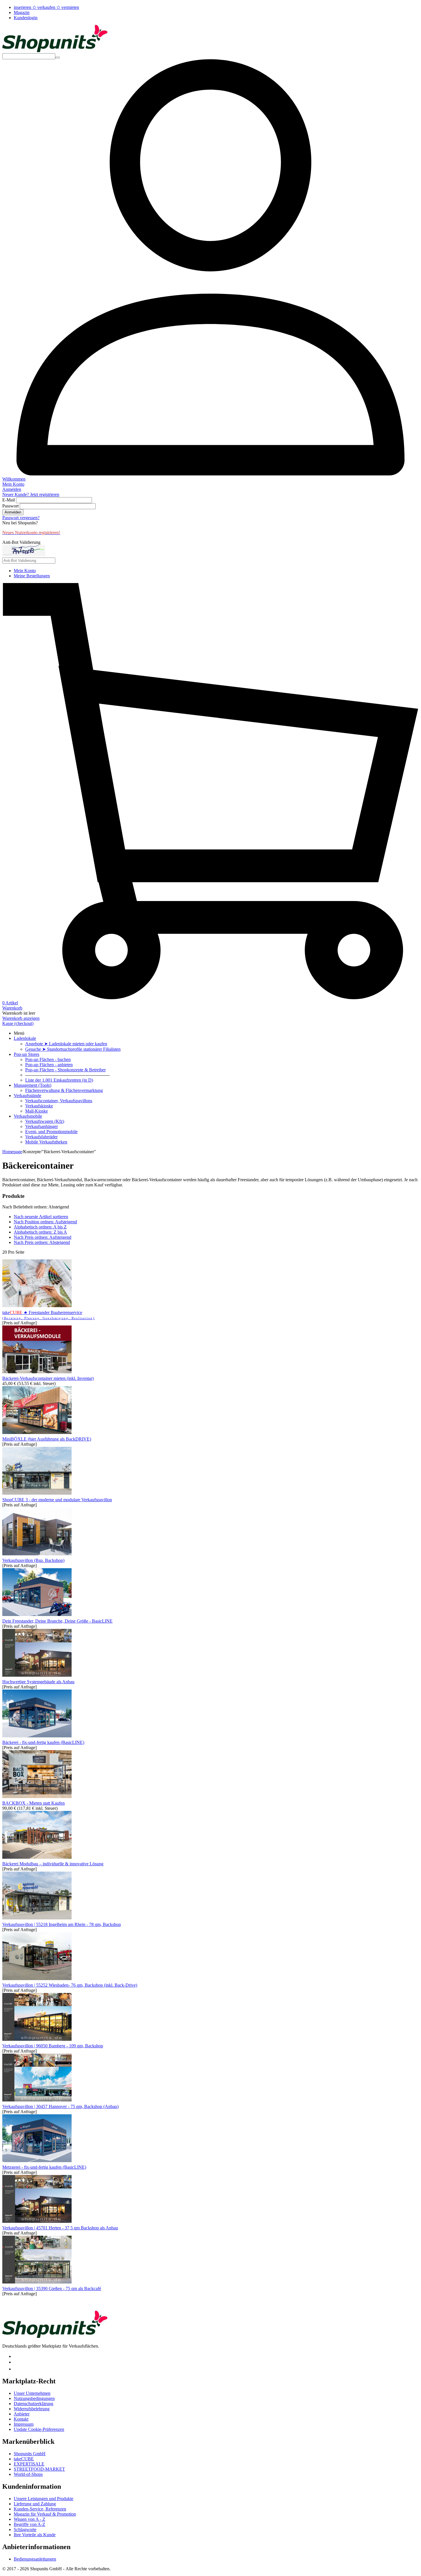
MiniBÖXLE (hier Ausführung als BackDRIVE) (47, 1439)
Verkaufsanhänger (42, 1126)
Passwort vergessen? (21, 518)
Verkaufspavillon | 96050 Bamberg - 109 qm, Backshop (53, 2046)
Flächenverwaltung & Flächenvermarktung (64, 1090)
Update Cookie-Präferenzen (39, 2429)
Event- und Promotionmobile (51, 1132)
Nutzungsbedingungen (34, 2398)
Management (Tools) (33, 1085)
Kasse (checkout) (18, 1023)
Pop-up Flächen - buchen (48, 1059)
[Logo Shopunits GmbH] (55, 51)
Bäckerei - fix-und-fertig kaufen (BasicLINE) (43, 1742)
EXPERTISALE (29, 2464)
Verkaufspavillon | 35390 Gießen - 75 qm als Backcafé (52, 2288)
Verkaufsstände (27, 1096)
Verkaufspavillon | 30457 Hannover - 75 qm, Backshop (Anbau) (60, 2106)
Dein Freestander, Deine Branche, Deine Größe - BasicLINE (57, 1621)
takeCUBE (24, 2459)
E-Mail (9, 500)
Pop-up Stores (26, 1054)
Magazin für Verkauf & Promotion (45, 2514)
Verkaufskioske (39, 1106)
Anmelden (13, 512)
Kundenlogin (26, 18)
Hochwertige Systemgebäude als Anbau (38, 1682)
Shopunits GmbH (30, 2454)
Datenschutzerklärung (34, 2404)
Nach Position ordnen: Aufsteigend (45, 1222)
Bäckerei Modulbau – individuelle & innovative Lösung (53, 1864)
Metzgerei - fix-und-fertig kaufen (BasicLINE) (44, 2167)
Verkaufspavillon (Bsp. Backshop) (33, 1560)
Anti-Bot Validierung (21, 542)
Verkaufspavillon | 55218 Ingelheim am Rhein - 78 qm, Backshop (62, 1924)
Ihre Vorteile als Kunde (35, 2535)
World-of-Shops (28, 2474)
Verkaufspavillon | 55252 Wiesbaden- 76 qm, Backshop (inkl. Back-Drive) (70, 1985)
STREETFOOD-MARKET (39, 2469)
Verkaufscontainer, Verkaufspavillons (59, 1101)
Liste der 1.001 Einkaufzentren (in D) (59, 1080)
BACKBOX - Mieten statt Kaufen (34, 1803)
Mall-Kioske (37, 1111)
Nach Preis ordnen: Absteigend (42, 1242)
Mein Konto (25, 571)
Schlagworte (25, 2529)
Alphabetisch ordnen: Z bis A (40, 1232)
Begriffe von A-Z (29, 2524)
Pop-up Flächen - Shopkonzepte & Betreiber (65, 1070)
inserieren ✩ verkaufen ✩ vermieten (46, 7)
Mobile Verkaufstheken (46, 1142)
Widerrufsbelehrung (32, 2409)
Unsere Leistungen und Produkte (44, 2499)
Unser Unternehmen (32, 2393)
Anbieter (22, 2414)
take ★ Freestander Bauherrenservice (49, 1315)
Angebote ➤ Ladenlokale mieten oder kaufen (66, 1044)
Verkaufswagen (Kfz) (45, 1121)
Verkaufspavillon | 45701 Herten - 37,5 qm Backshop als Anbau (60, 2228)
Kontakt (21, 2419)
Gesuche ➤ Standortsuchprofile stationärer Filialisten (73, 1049)
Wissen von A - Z (29, 2519)
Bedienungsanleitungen (35, 2559)
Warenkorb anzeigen (21, 1018)
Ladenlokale (25, 1038)
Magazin (22, 12)
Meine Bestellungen (32, 576)
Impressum (24, 2424)
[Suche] (58, 58)
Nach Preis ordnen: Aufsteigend (43, 1237)
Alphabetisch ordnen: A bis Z (40, 1227)
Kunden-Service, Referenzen (40, 2509)
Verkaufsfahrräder (41, 1137)
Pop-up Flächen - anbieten (49, 1065)
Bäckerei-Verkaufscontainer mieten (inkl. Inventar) (48, 1378)
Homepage (12, 1152)
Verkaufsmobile (28, 1116)
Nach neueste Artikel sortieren (41, 1217)
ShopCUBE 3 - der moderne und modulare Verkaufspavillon (57, 1500)
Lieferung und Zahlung (35, 2504)
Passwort (10, 506)
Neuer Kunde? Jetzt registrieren (31, 494)
